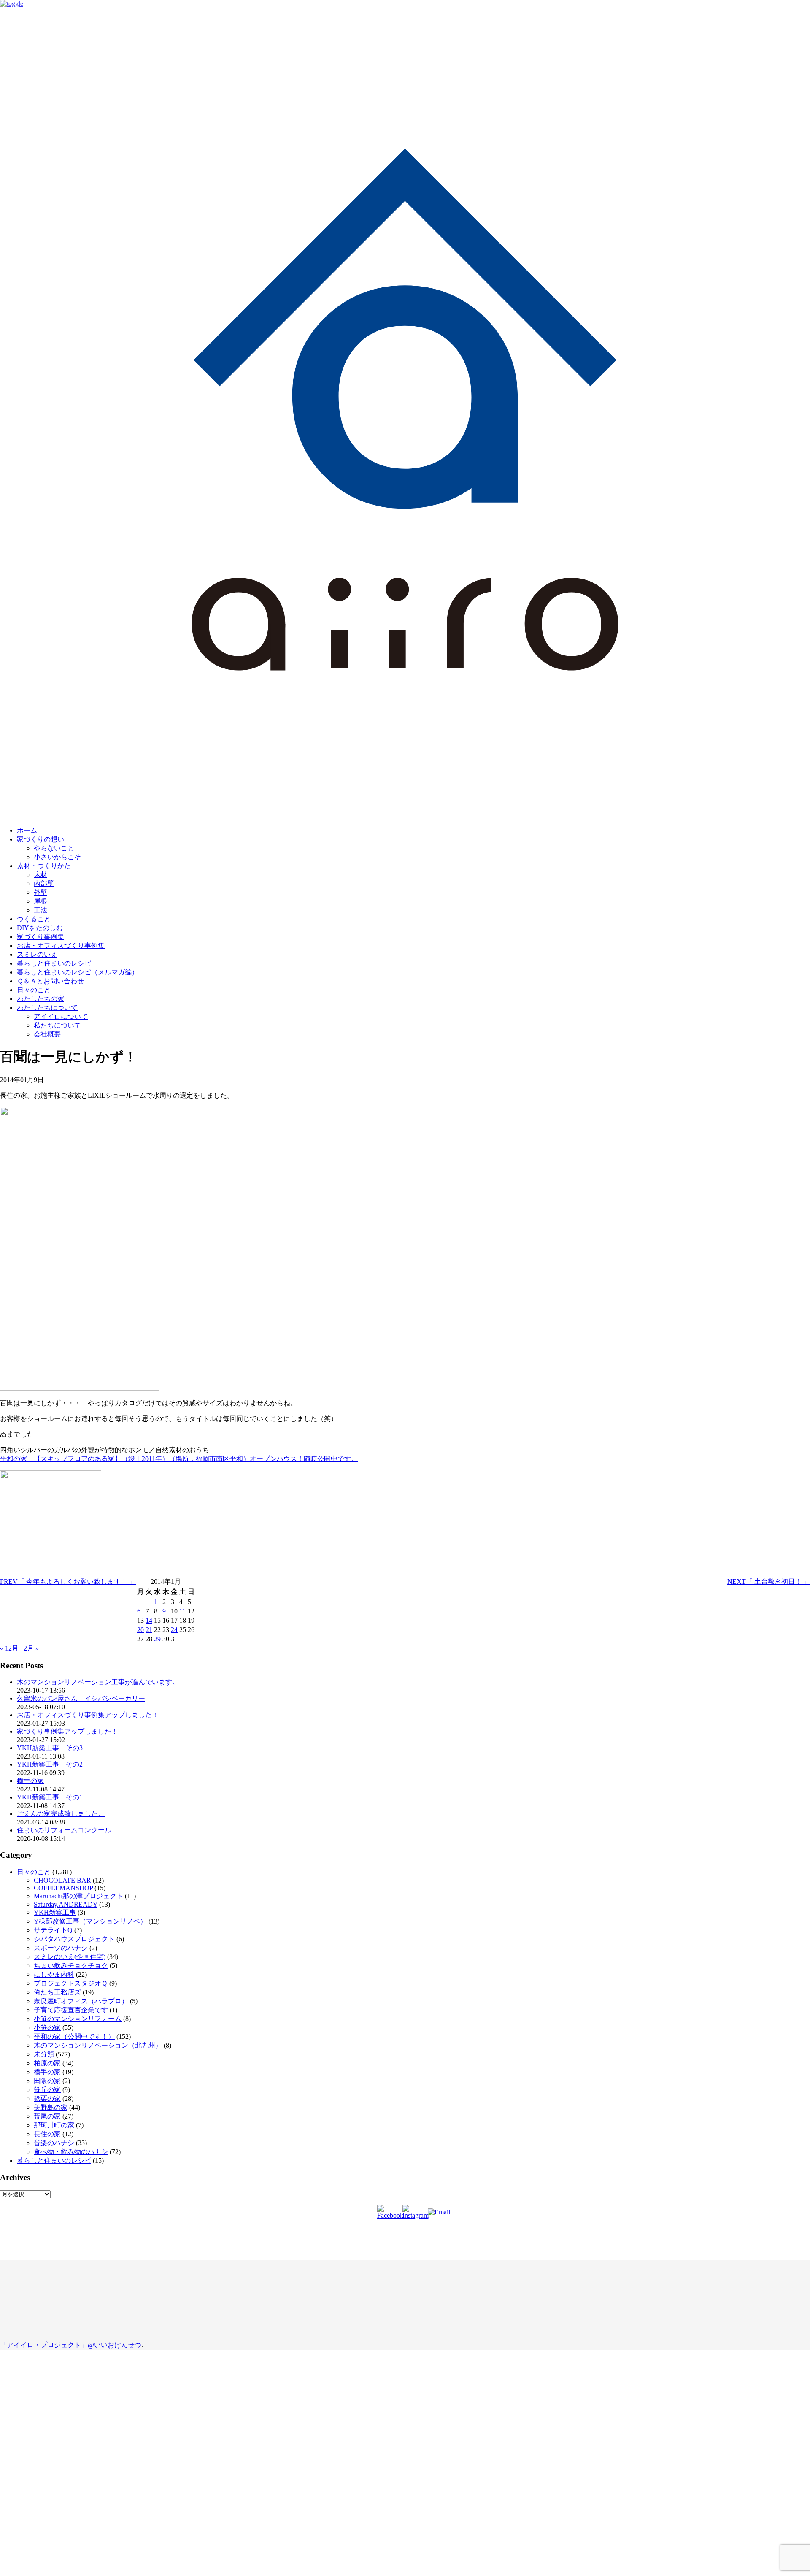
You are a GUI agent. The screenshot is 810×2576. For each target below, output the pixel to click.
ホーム (27, 830)
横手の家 (30, 1781)
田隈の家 (47, 2081)
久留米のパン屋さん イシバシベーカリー (81, 1698)
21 (149, 1630)
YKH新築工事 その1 (50, 1797)
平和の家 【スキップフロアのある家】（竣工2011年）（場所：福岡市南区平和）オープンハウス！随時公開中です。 (179, 1459)
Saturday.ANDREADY (66, 1904)
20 (140, 1630)
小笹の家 (47, 2028)
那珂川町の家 (54, 2125)
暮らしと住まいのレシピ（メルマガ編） (78, 972)
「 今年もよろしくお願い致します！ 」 (68, 1582)
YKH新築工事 (55, 1912)
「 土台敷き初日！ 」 (769, 1582)
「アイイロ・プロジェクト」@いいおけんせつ (71, 2345)
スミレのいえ (37, 954)
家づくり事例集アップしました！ (67, 1731)
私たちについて (57, 1025)
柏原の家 (47, 2063)
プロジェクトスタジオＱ (71, 1983)
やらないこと (54, 848)
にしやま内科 (54, 1974)
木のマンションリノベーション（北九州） (98, 2045)
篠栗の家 (47, 2098)
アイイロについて (61, 1016)
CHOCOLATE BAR (62, 1880)
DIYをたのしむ (40, 928)
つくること (34, 919)
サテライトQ (53, 1930)
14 (149, 1620)
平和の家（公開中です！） (74, 2036)
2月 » (31, 1648)
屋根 (40, 901)
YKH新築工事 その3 (50, 1748)
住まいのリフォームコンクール (64, 1830)
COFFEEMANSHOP (63, 1888)
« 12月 (9, 1648)
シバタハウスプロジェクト (74, 1939)
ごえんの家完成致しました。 (61, 1814)
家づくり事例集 (40, 937)
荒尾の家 (47, 2116)
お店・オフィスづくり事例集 (61, 946)
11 (182, 1611)
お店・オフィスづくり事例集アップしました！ (88, 1715)
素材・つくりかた (44, 866)
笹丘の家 (47, 2090)
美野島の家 (51, 2107)
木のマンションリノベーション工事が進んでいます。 (98, 1682)
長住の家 (47, 2134)
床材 (40, 875)
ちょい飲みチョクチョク (71, 1966)
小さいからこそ (57, 857)
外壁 (40, 892)
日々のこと (34, 990)
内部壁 (44, 883)
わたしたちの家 (40, 999)
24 (174, 1630)
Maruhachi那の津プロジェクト (78, 1896)
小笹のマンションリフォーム (78, 2019)
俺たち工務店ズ (57, 1992)
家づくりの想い (40, 839)
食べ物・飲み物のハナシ (71, 2152)
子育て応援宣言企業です (71, 2010)
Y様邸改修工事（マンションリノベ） (90, 1921)
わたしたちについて (47, 1008)
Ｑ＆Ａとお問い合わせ (50, 981)
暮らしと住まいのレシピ (54, 963)
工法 (40, 910)
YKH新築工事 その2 (50, 1764)
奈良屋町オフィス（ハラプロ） (81, 2001)
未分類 (44, 2054)
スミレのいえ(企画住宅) (70, 1957)
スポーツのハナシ (61, 1948)
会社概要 (47, 1034)
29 (157, 1639)
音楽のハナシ (54, 2143)
